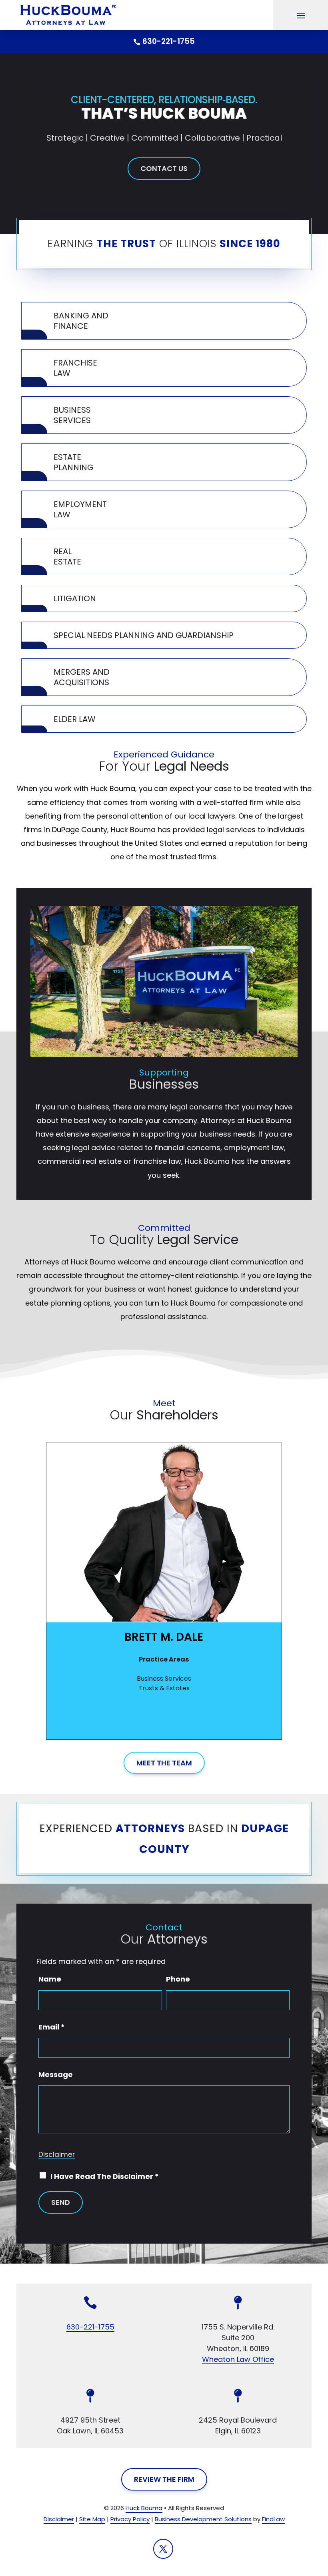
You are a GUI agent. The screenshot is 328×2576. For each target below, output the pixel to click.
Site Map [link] (92, 2519)
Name (50, 1979)
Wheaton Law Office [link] (238, 2359)
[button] (301, 15)
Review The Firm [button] (164, 2479)
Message (56, 2074)
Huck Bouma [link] (144, 2508)
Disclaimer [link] (59, 2519)
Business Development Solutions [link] (203, 2519)
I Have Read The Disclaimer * (105, 2176)
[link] (66, 15)
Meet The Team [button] (164, 1763)
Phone (178, 1979)
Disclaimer (57, 2155)
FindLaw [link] (273, 2519)
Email (52, 2027)
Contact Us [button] (164, 168)
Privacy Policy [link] (130, 2519)
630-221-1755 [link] (169, 41)
